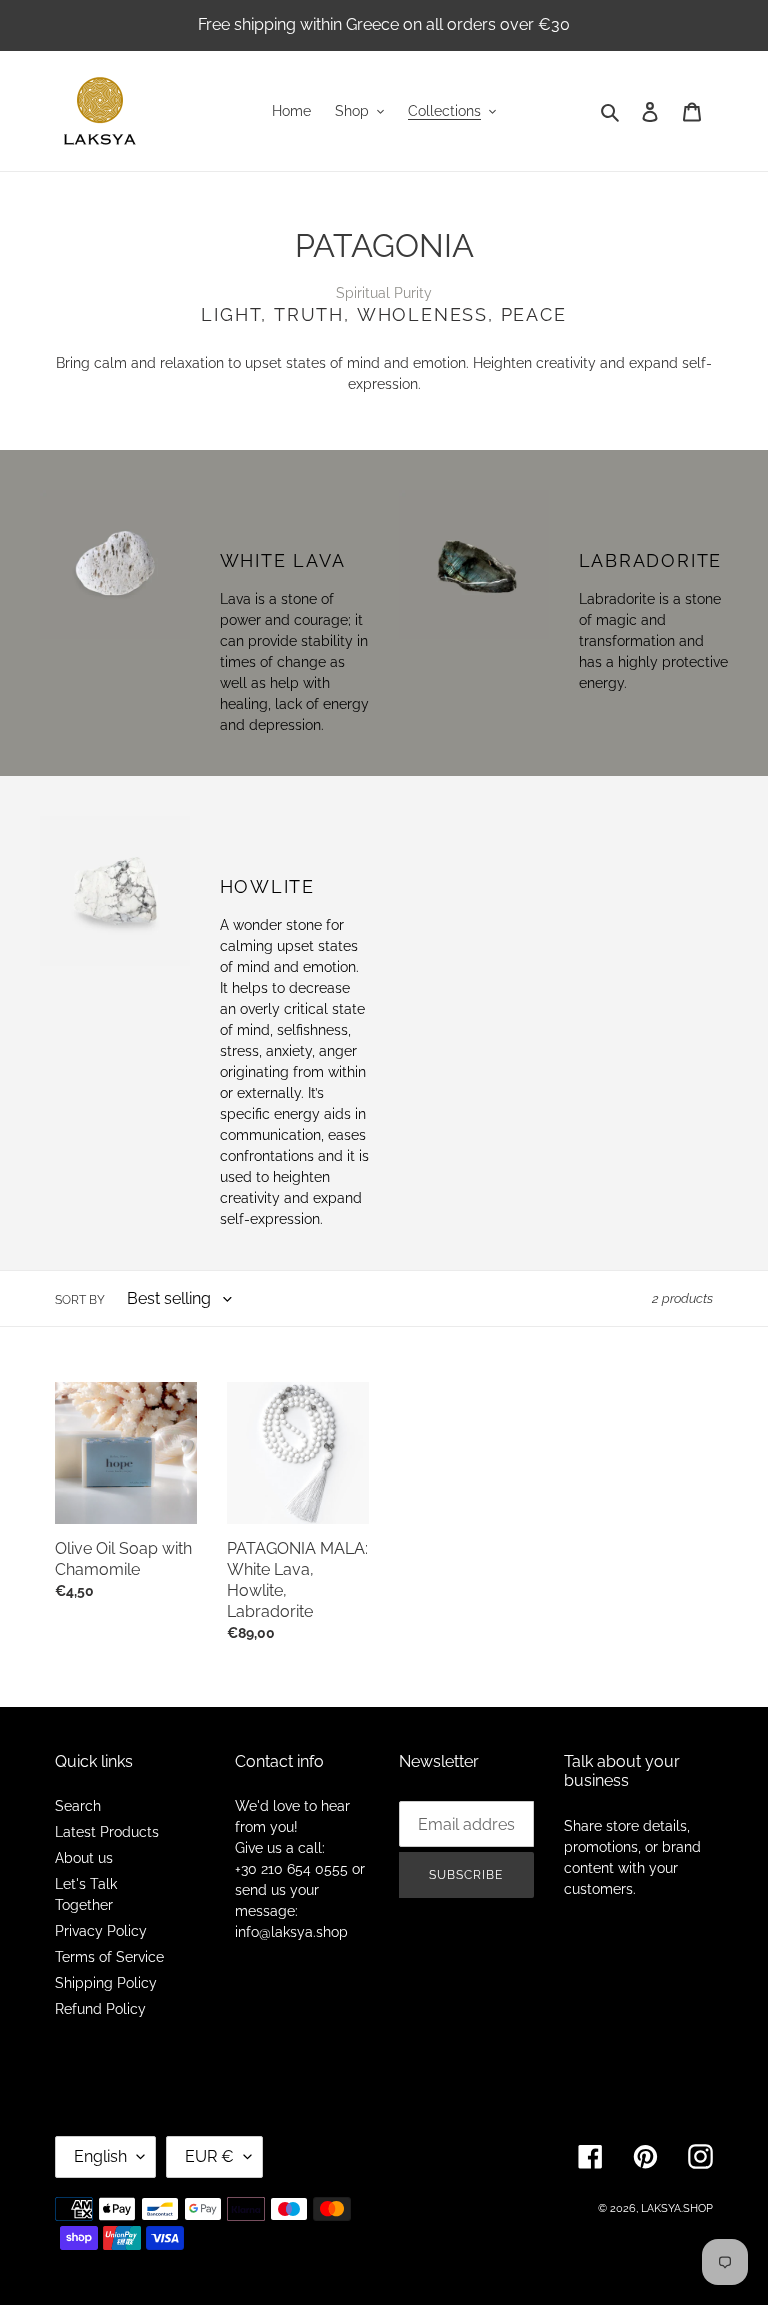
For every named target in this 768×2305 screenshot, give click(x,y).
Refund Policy (100, 2009)
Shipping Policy (106, 1983)
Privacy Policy (101, 1931)
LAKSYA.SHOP (677, 2208)
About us (84, 1858)
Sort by (80, 1300)
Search (78, 1806)
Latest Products (107, 1832)
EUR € (209, 2156)
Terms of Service (109, 1957)
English (100, 2156)
